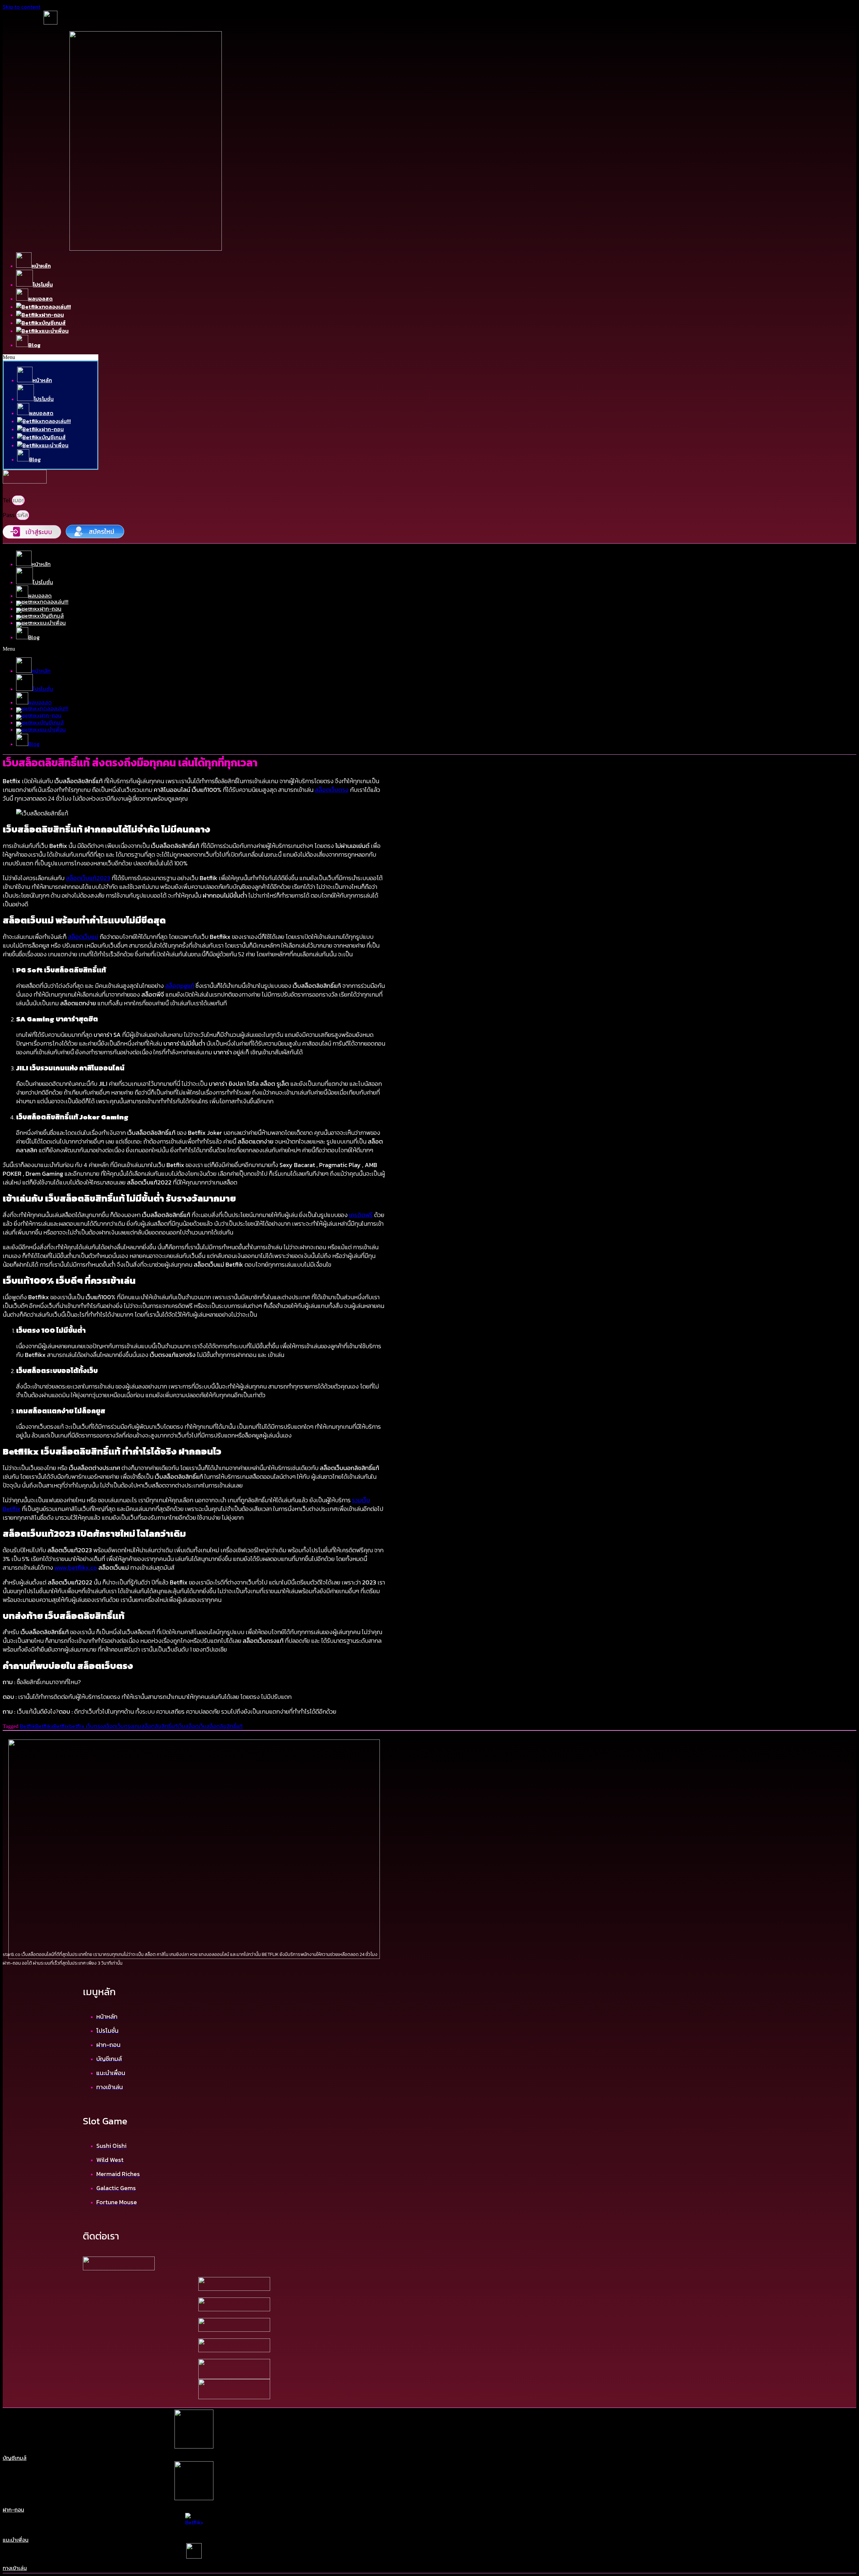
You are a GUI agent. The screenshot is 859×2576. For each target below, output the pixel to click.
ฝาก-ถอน (13, 2510)
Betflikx (44, 1726)
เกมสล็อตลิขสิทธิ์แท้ (155, 1726)
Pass (9, 515)
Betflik (28, 1726)
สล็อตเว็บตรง (118, 1726)
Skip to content (21, 7)
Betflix (61, 1726)
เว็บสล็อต (188, 1726)
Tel (7, 500)
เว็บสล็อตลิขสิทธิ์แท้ (221, 1726)
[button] (50, 357)
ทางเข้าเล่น (15, 2568)
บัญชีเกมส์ (15, 2458)
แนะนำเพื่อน (16, 2540)
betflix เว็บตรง (86, 1726)
